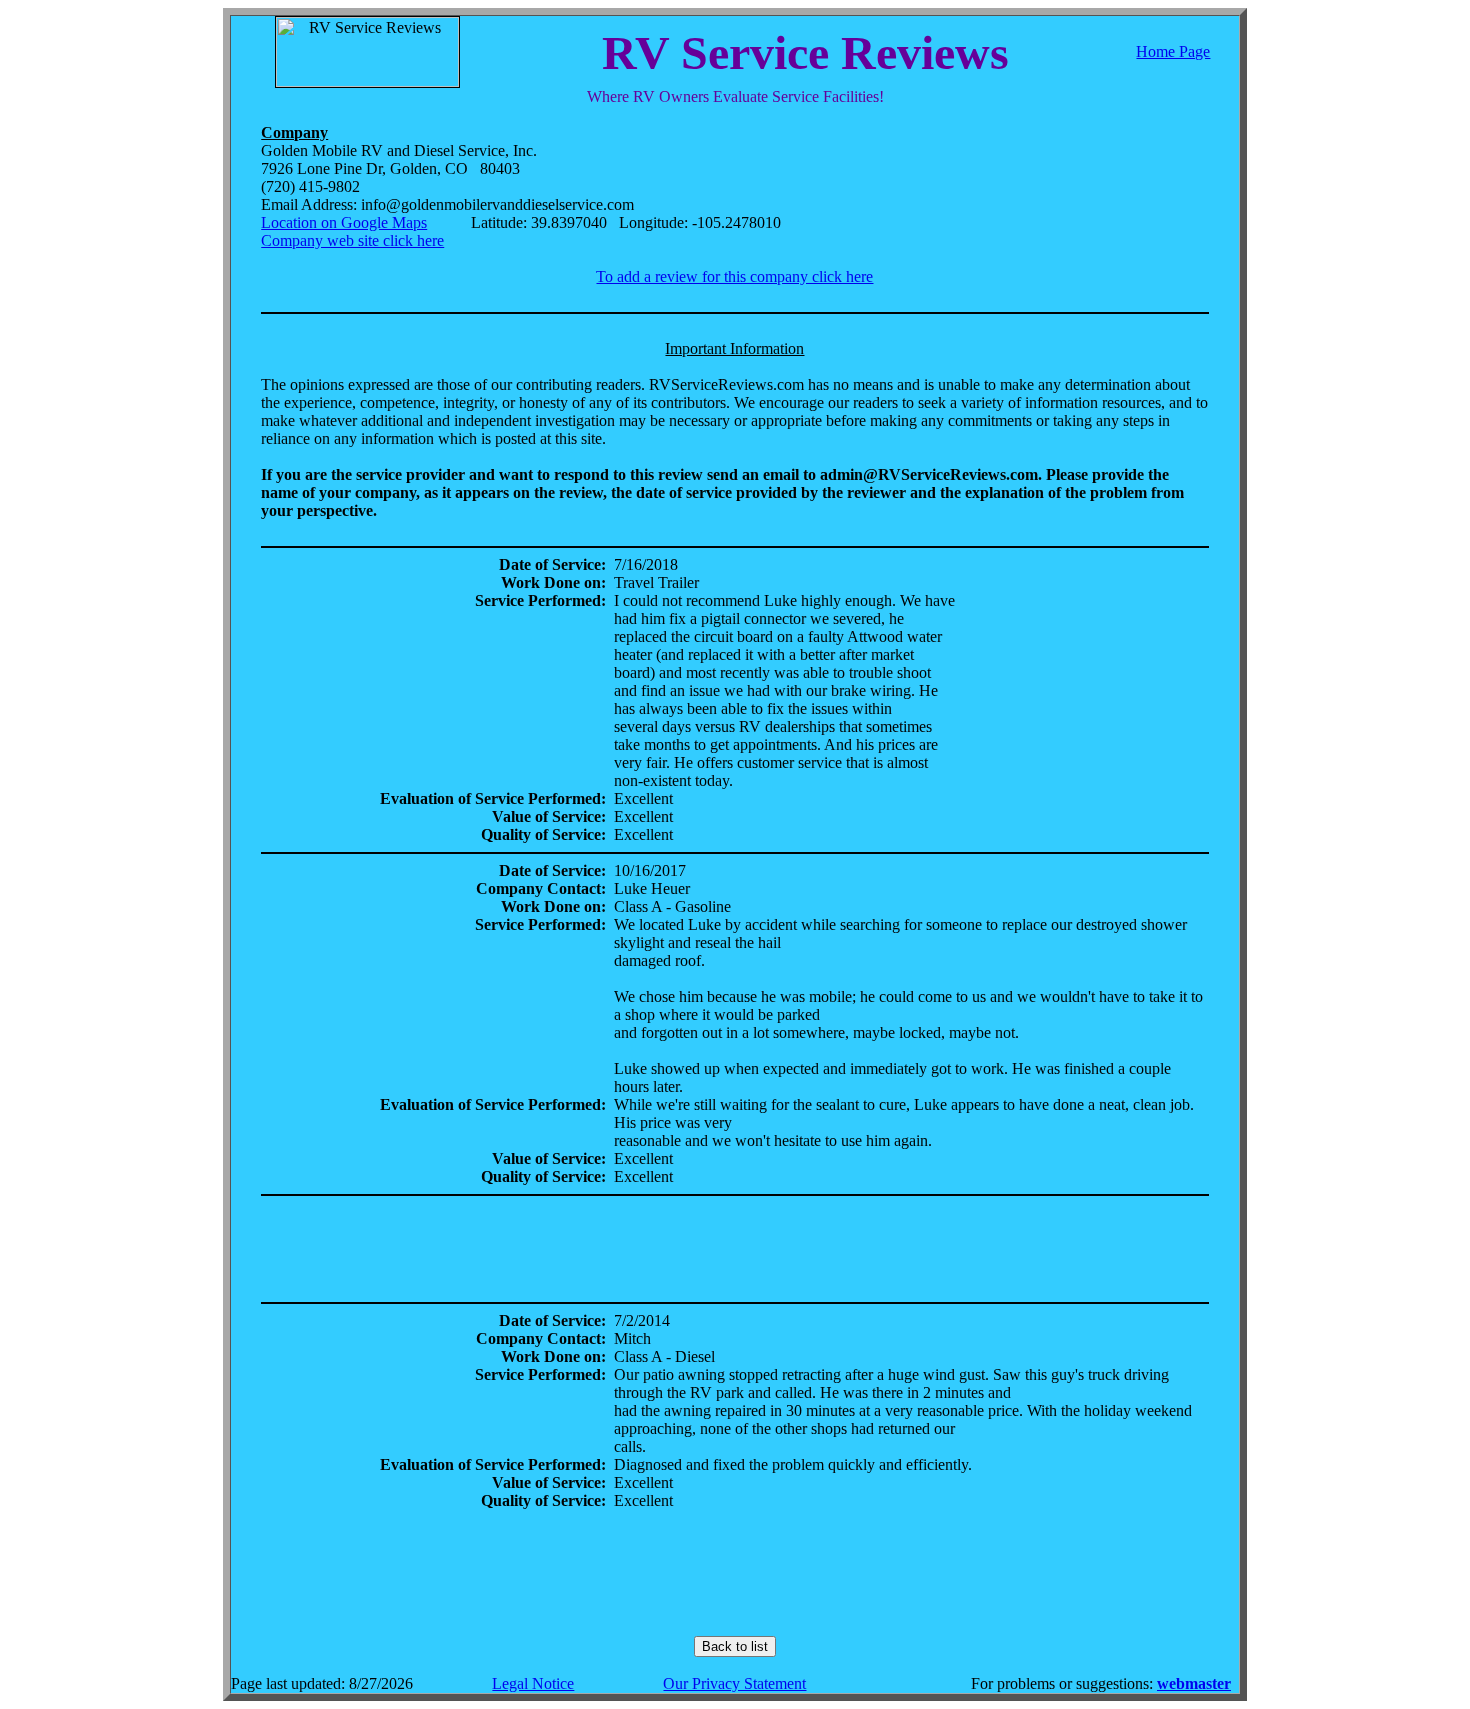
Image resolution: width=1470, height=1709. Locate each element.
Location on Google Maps (344, 222)
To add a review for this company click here (734, 276)
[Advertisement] (735, 1249)
